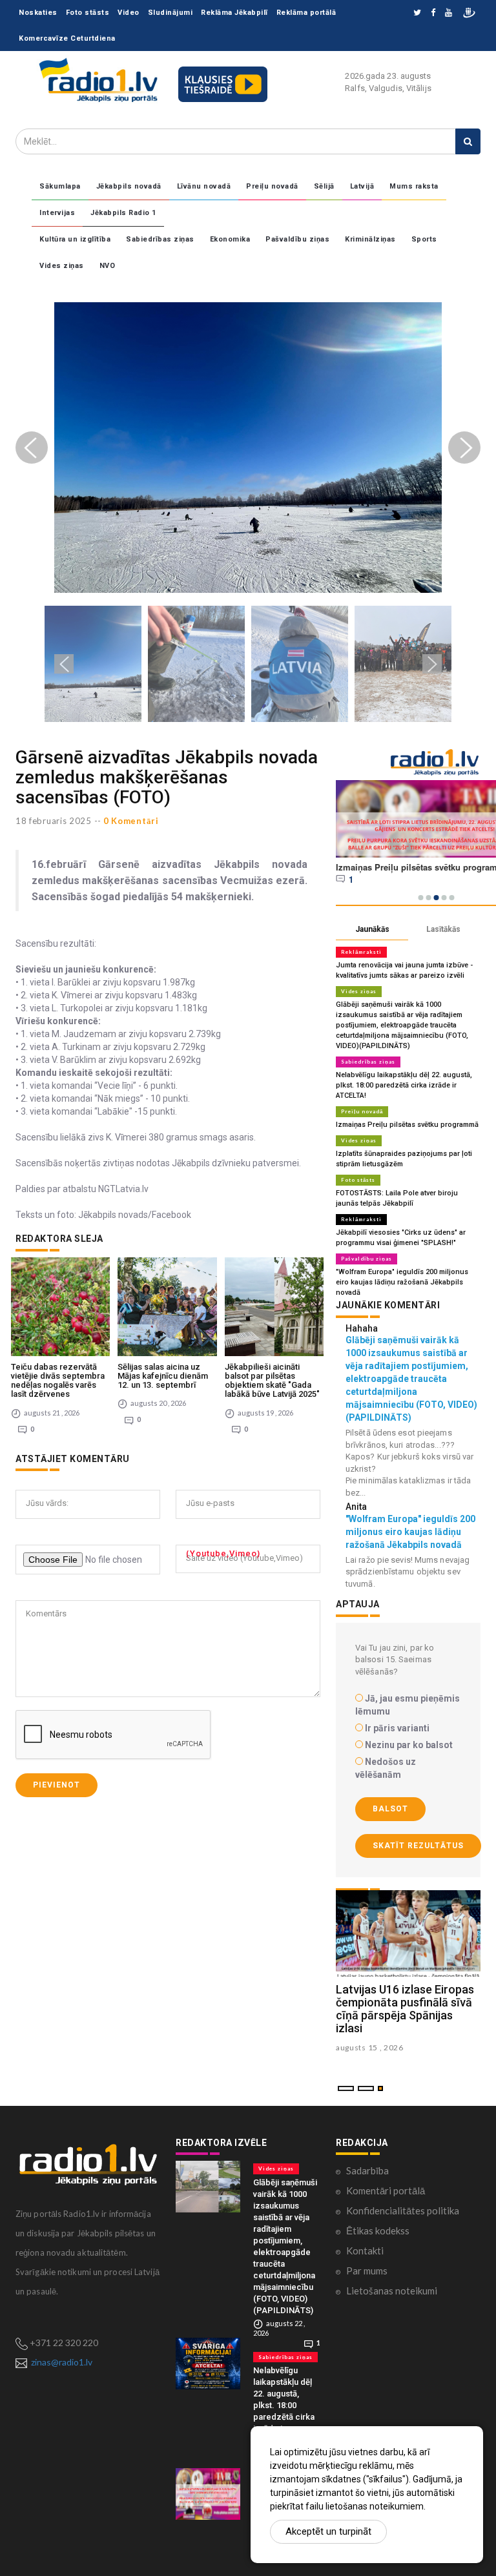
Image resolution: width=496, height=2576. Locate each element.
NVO (108, 266)
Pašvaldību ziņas (297, 239)
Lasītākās (443, 929)
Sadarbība (367, 2170)
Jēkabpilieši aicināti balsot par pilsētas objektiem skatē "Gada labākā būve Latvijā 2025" (272, 1381)
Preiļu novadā (272, 186)
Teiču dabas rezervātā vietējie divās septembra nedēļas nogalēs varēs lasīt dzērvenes (58, 1381)
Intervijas (57, 213)
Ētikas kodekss (378, 2231)
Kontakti (365, 2251)
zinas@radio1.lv (62, 2362)
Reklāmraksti (361, 952)
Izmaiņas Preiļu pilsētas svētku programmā (407, 1125)
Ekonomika (230, 239)
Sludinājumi (170, 13)
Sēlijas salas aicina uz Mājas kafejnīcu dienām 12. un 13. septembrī (163, 1376)
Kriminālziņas (370, 239)
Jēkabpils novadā (129, 186)
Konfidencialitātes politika (403, 2210)
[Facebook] (433, 13)
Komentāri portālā (386, 2190)
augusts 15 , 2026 (370, 2047)
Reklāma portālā (306, 13)
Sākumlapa (60, 186)
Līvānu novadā (204, 186)
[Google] (449, 13)
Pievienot (57, 1785)
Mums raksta (414, 186)
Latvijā (362, 186)
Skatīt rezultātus (418, 1846)
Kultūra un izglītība (75, 239)
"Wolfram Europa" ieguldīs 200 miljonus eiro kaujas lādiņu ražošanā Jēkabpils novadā (402, 1282)
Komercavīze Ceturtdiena (67, 38)
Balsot (390, 1809)
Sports (424, 239)
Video (129, 13)
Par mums (367, 2271)
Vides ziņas (62, 266)
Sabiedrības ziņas (160, 239)
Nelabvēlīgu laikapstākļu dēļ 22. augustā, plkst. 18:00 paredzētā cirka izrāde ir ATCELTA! (404, 1085)
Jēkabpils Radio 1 (123, 213)
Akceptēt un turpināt (328, 2531)
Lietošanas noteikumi (392, 2291)
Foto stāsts (88, 13)
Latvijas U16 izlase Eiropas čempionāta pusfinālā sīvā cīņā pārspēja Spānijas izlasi (405, 2008)
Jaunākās (372, 929)
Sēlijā (324, 186)
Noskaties (38, 13)
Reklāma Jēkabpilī (234, 13)
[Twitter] (417, 13)
